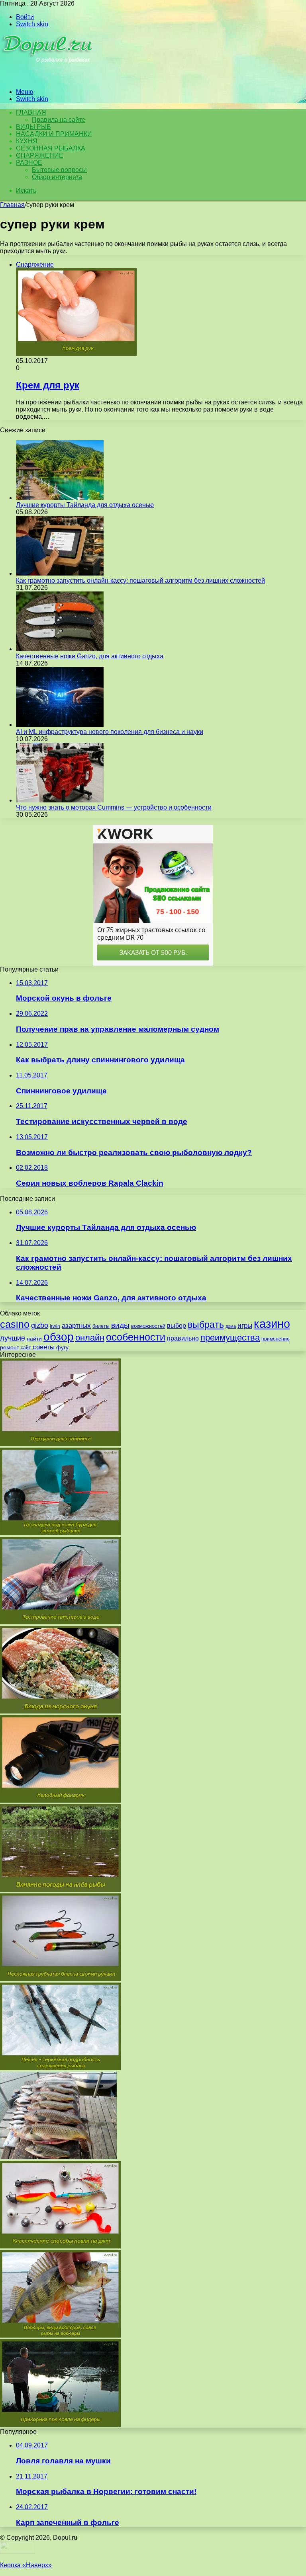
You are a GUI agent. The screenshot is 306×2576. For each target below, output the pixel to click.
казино (272, 1324)
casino (15, 1324)
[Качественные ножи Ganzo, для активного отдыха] (60, 649)
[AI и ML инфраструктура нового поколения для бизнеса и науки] (60, 725)
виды (120, 1325)
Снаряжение (40, 155)
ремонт (10, 1347)
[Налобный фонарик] (60, 1800)
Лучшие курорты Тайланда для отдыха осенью (85, 505)
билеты (101, 1326)
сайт (26, 1348)
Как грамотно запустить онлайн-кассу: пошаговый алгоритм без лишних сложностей (140, 581)
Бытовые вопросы (59, 170)
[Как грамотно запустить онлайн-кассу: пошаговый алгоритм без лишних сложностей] (60, 573)
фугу (62, 1347)
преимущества (230, 1338)
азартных (76, 1326)
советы (44, 1347)
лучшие (13, 1338)
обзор (59, 1337)
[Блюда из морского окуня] (60, 1711)
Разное (29, 163)
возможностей (148, 1326)
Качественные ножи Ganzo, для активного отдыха (90, 656)
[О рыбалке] (48, 78)
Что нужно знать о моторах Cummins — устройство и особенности (114, 807)
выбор (177, 1326)
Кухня (27, 141)
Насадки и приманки (54, 134)
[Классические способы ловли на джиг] (60, 2246)
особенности (136, 1337)
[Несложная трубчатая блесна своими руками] (60, 1979)
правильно (183, 1338)
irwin (55, 1326)
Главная (12, 205)
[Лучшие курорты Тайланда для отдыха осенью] (60, 498)
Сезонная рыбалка (51, 148)
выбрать (206, 1325)
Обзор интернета (57, 177)
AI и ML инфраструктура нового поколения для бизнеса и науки (110, 732)
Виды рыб (33, 127)
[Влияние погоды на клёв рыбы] (60, 1890)
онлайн (90, 1338)
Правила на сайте (59, 120)
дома (231, 1326)
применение (276, 1339)
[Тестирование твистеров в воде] (60, 1622)
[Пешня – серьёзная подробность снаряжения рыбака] (60, 2068)
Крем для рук (48, 385)
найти (34, 1339)
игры (245, 1326)
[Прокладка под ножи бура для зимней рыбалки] (60, 1533)
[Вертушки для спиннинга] (60, 1444)
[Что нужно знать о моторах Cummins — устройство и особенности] (60, 800)
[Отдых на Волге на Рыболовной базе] (58, 2157)
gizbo (40, 1325)
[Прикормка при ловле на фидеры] (60, 2425)
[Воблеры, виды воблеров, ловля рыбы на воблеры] (60, 2335)
